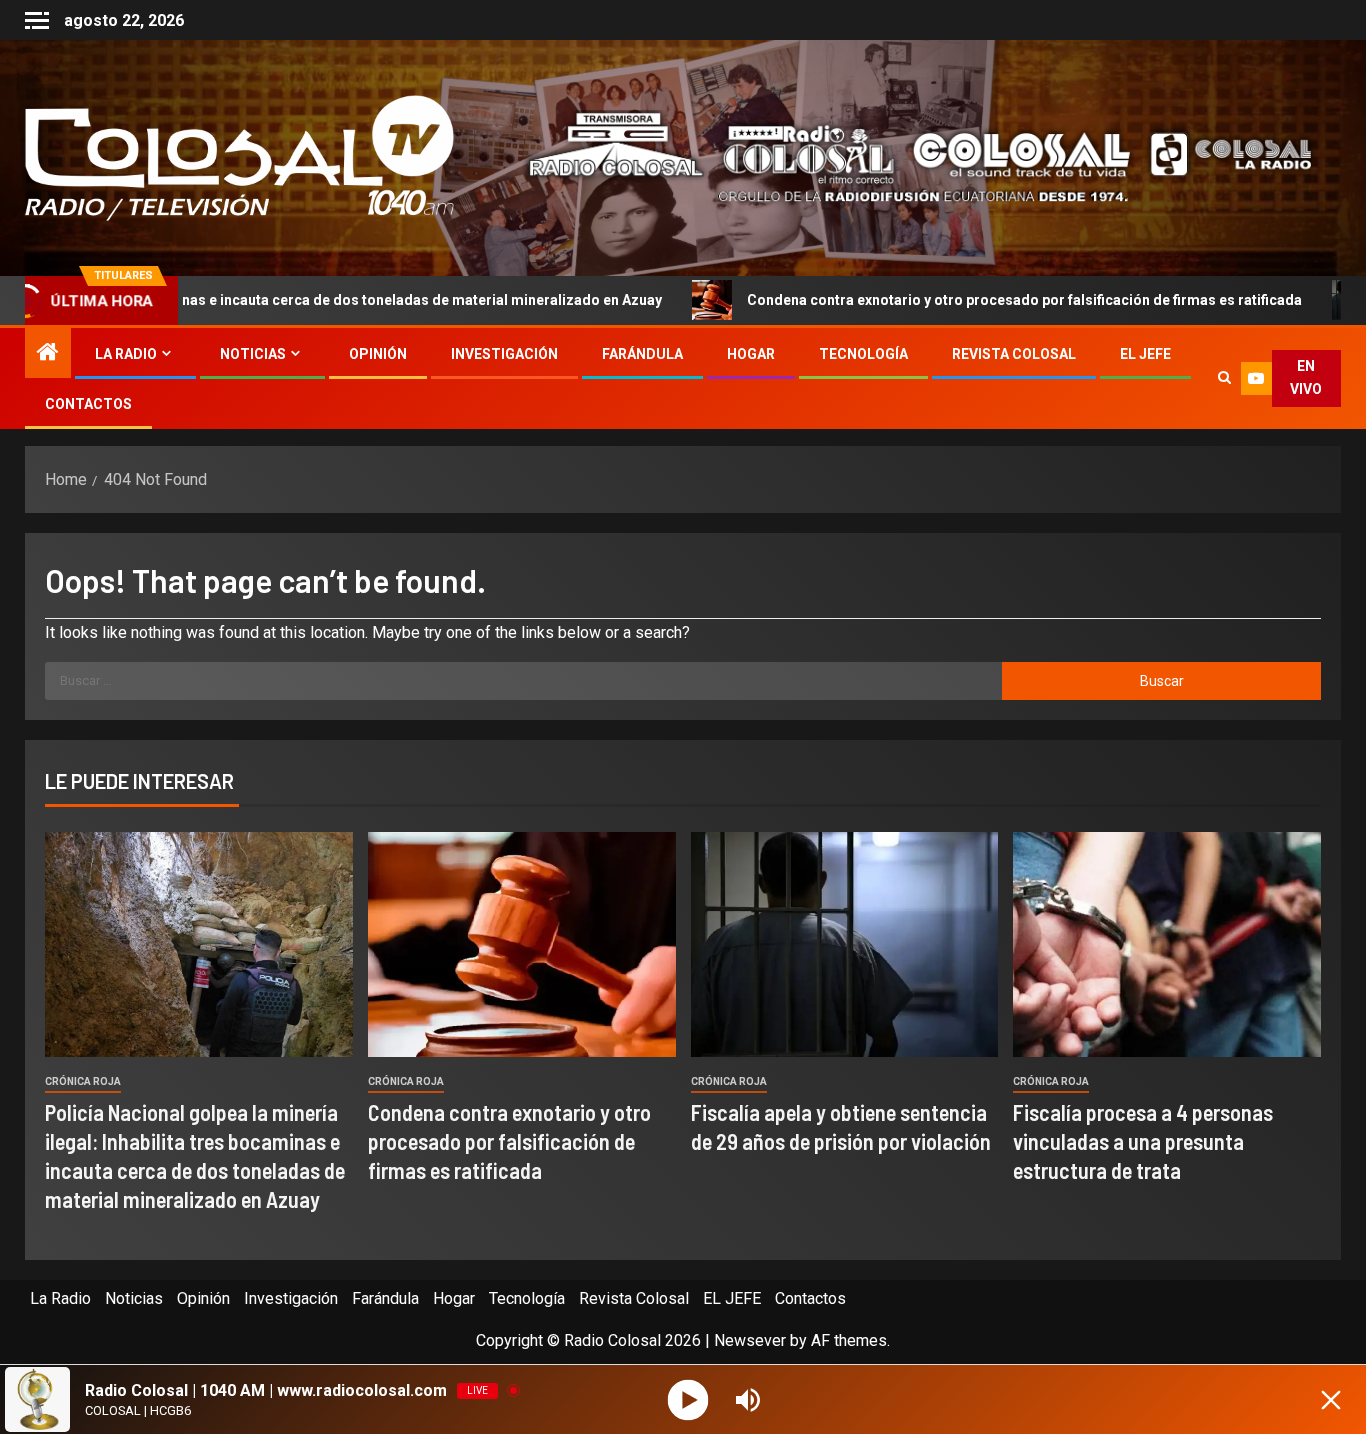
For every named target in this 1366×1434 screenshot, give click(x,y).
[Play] (688, 1399)
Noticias (253, 354)
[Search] (1224, 378)
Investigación (504, 354)
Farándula (642, 354)
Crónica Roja (83, 1081)
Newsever (750, 1340)
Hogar (751, 354)
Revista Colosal (1014, 354)
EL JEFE (1145, 354)
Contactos (88, 404)
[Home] (48, 354)
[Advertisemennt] (905, 156)
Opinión (378, 354)
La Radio (126, 354)
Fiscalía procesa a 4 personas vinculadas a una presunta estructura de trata (1143, 1141)
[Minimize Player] (1331, 1400)
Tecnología (863, 354)
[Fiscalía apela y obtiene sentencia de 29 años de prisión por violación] (845, 944)
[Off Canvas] (37, 20)
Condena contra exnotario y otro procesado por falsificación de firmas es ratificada (918, 300)
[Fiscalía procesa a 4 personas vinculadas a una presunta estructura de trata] (1167, 944)
